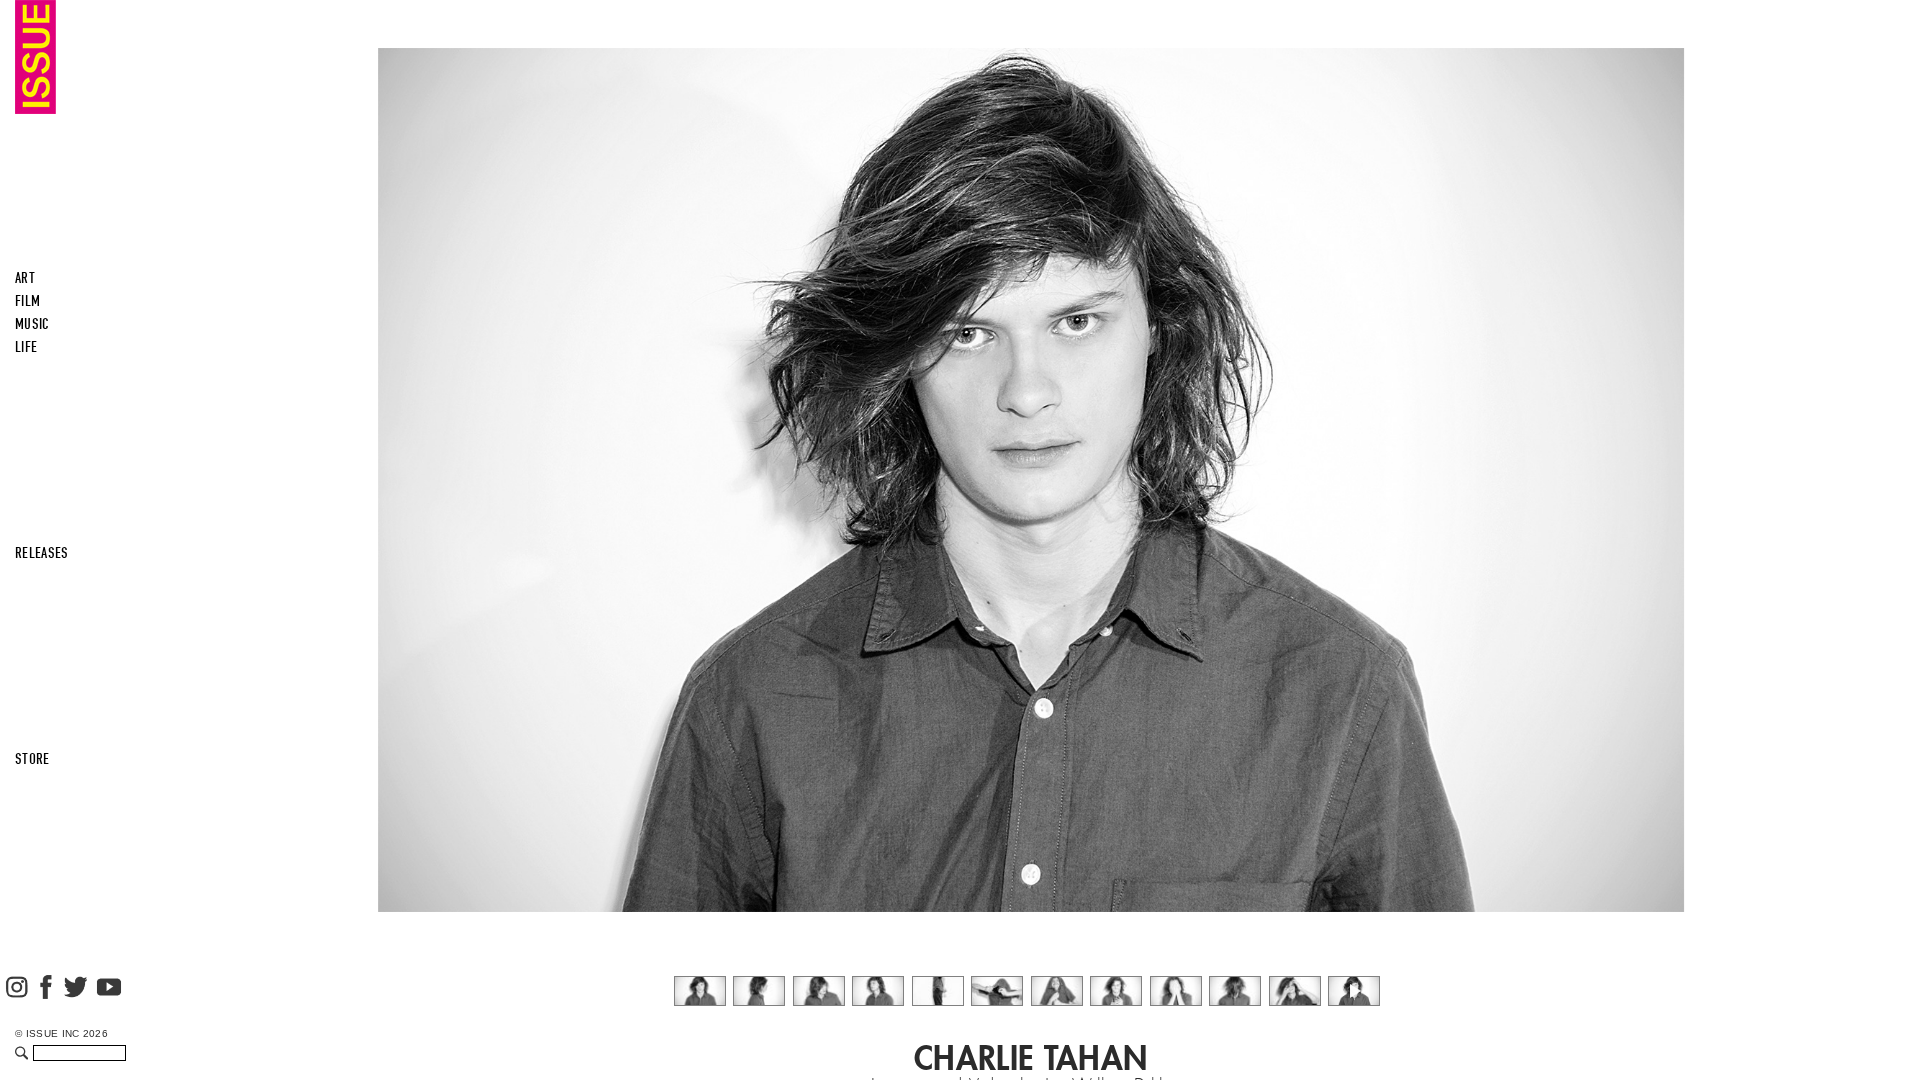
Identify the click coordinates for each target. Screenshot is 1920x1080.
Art (25, 278)
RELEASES (42, 553)
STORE (32, 759)
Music (32, 324)
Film (27, 301)
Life (26, 347)
